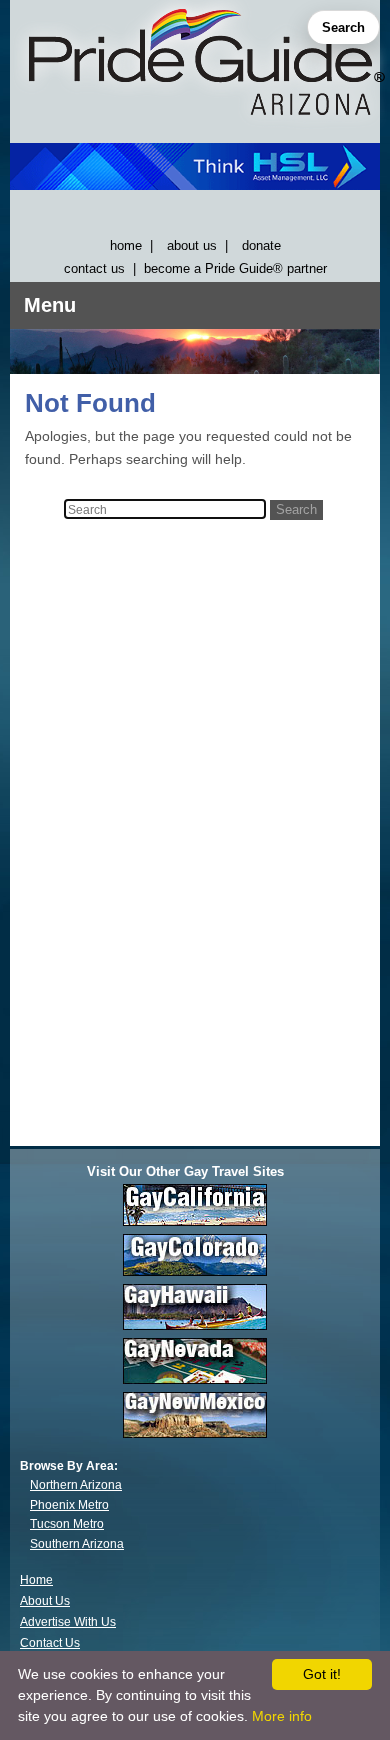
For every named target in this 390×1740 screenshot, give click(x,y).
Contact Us (50, 1643)
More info (282, 1716)
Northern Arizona (76, 1485)
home (126, 245)
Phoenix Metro (69, 1505)
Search (343, 27)
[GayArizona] (195, 66)
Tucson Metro (67, 1524)
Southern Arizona (77, 1544)
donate (261, 245)
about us (192, 245)
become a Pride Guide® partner (235, 268)
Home (36, 1580)
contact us (94, 268)
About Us (45, 1601)
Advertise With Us (68, 1622)
